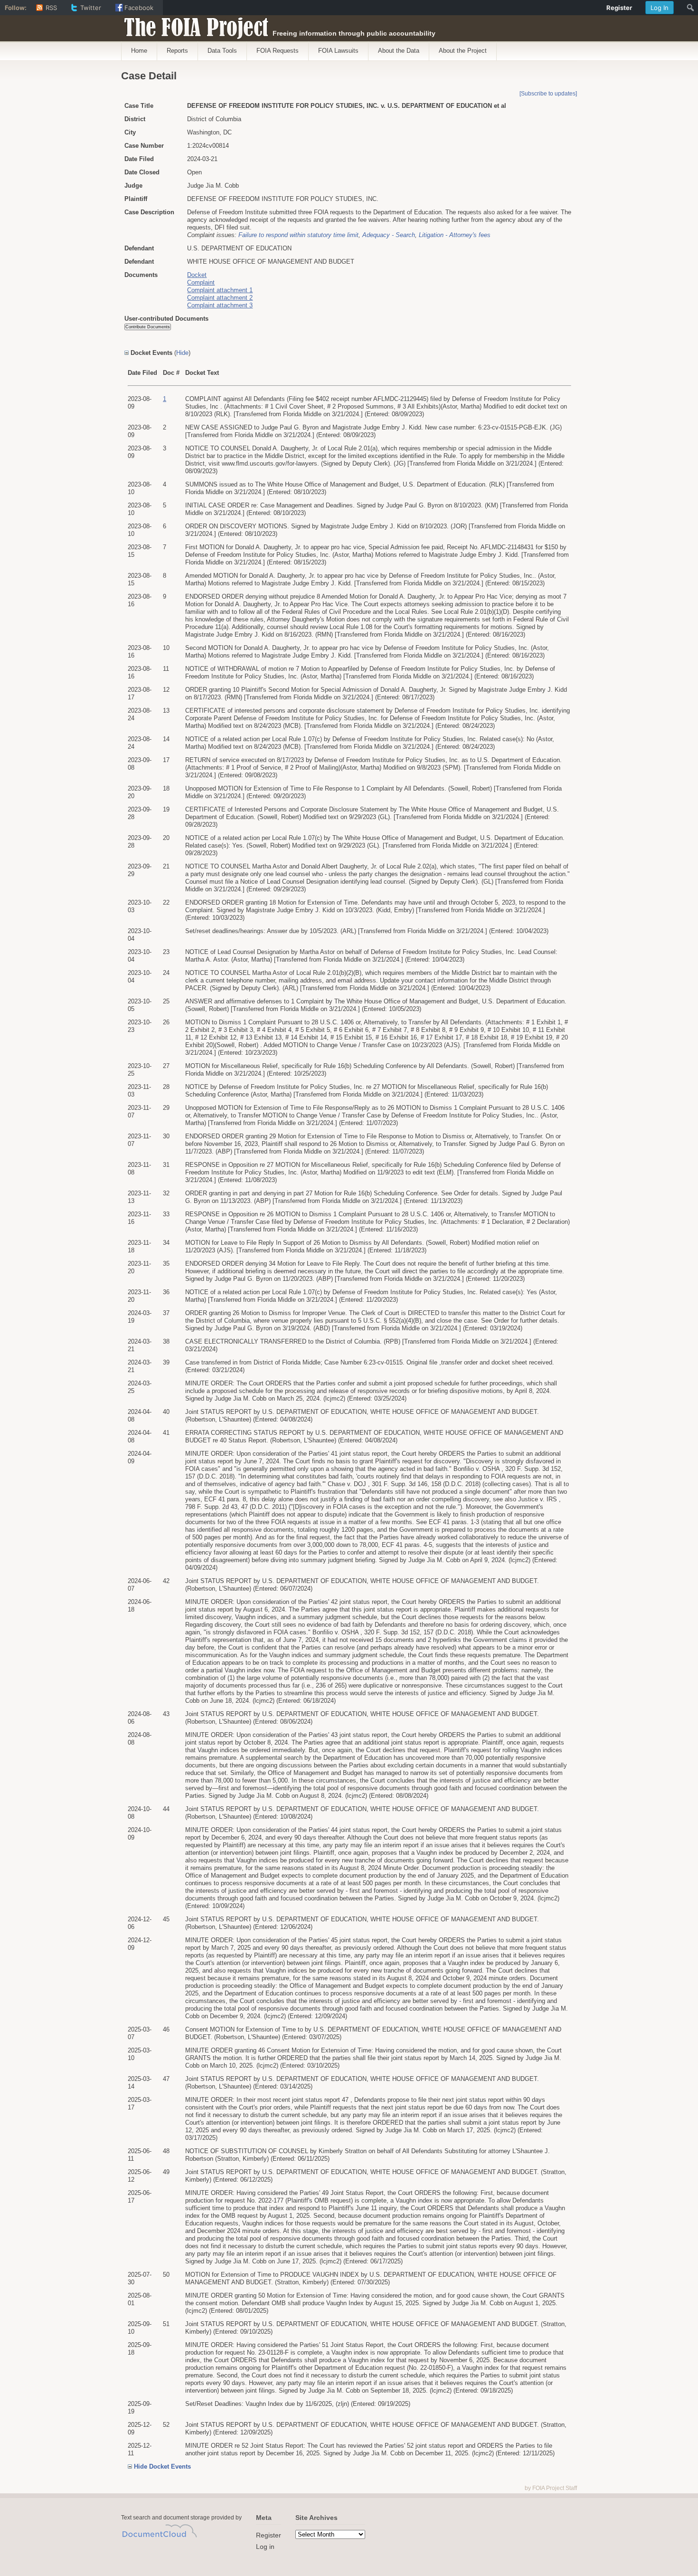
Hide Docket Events (162, 2466)
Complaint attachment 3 (220, 305)
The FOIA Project (193, 25)
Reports (177, 51)
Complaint (201, 282)
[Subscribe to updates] (548, 94)
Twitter (91, 8)
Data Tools (222, 51)
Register (269, 2535)
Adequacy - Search (389, 235)
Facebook (139, 8)
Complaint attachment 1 (220, 290)
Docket (197, 275)
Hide (182, 353)
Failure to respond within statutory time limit (298, 235)
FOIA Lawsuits (338, 51)
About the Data (399, 51)
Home (139, 51)
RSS (51, 8)
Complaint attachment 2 (220, 298)
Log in (265, 2547)
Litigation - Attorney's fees (455, 235)
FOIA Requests (278, 51)
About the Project (463, 51)
